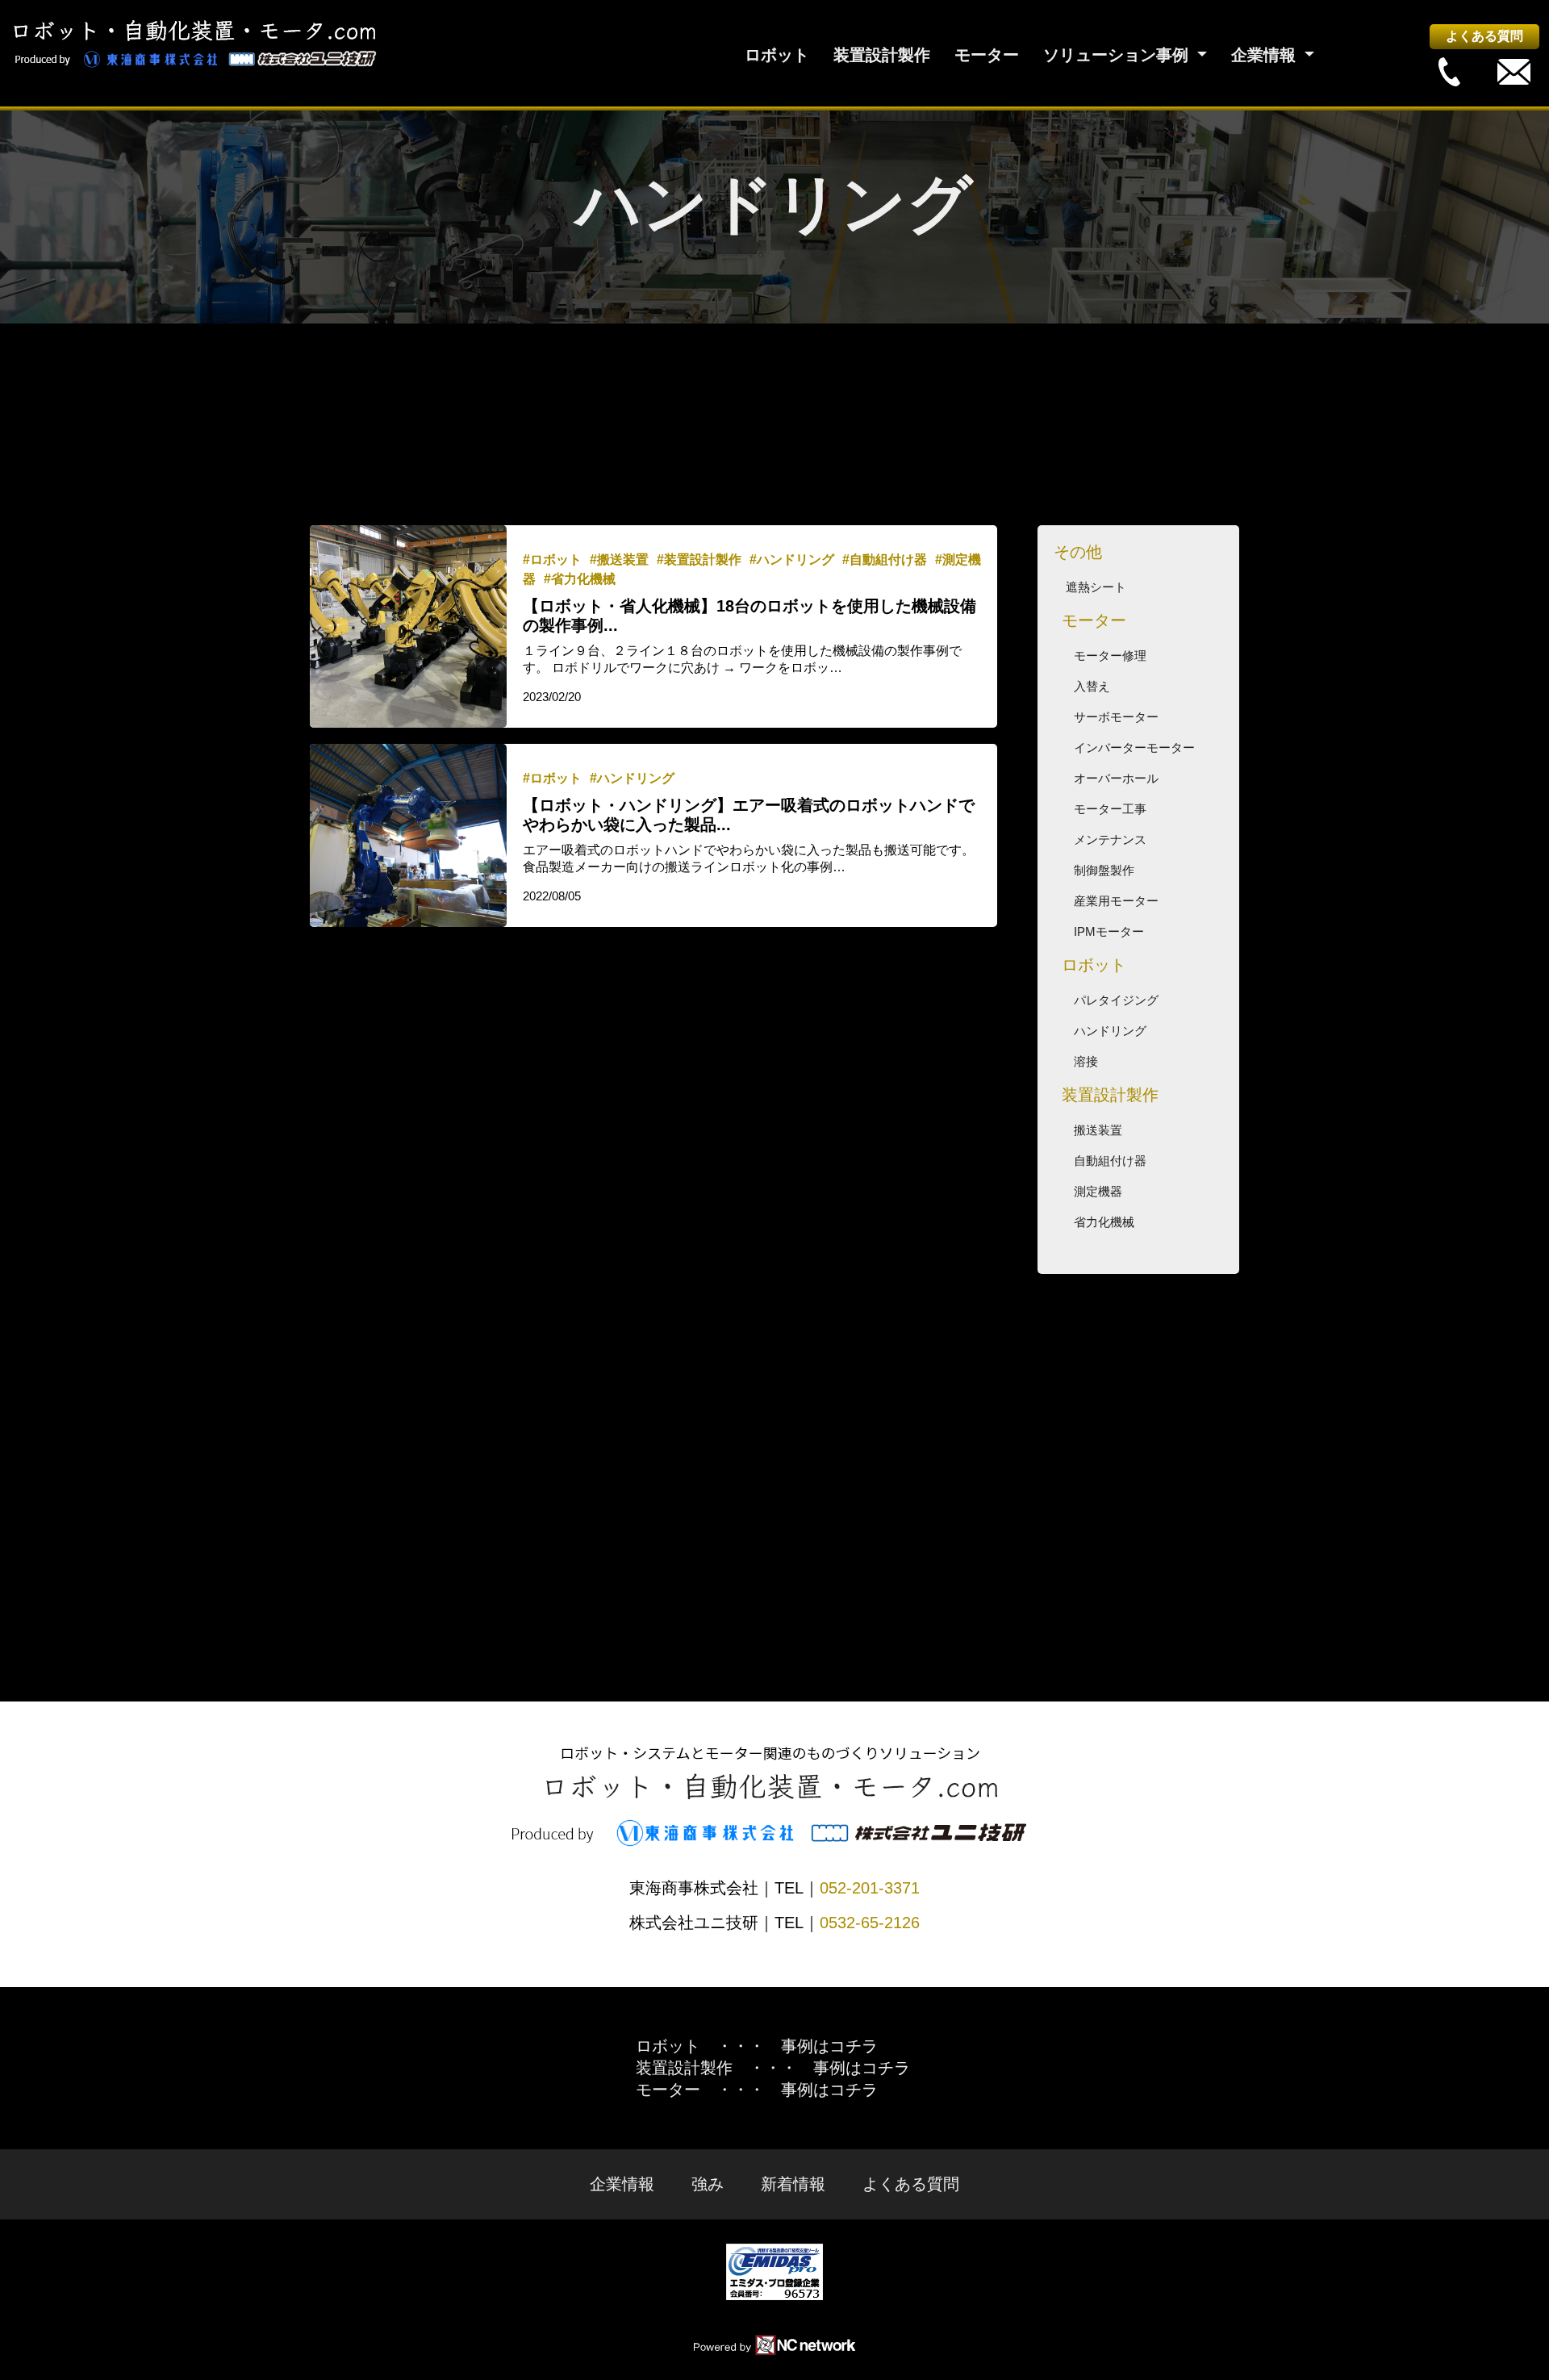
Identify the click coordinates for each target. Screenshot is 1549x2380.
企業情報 (622, 2184)
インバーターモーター (1134, 747)
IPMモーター (1109, 931)
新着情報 (793, 2184)
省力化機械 (1104, 1222)
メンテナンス (1110, 839)
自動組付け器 (1110, 1161)
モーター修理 (1110, 656)
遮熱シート (1096, 587)
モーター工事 (1110, 809)
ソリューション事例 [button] (1118, 55)
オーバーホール (1116, 778)
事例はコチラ (829, 2046)
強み (708, 2184)
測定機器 (1098, 1191)
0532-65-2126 (870, 1923)
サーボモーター (1116, 717)
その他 (1078, 552)
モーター (987, 55)
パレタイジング (1116, 1000)
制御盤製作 (1104, 870)
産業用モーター (1116, 901)
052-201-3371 (870, 1888)
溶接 (1086, 1061)
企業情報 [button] (1266, 55)
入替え (1092, 686)
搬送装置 (1098, 1130)
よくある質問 (1484, 36)
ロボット (777, 55)
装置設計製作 (882, 55)
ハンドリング (1110, 1031)
